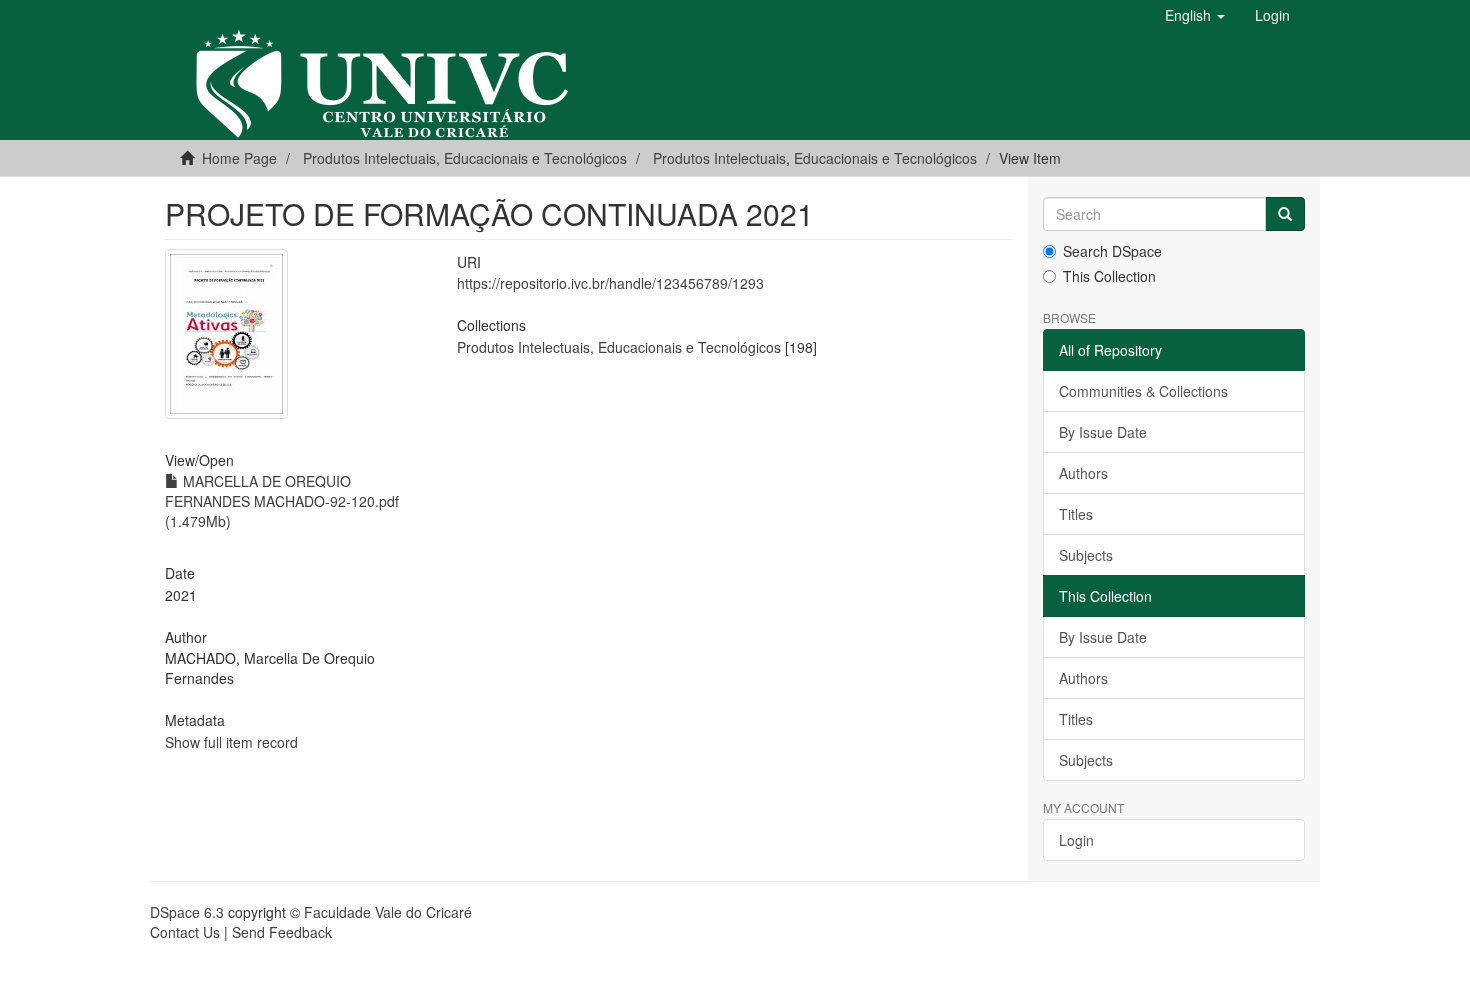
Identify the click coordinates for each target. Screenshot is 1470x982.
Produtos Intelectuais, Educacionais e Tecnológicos (815, 158)
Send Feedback (282, 932)
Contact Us (185, 932)
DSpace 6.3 (187, 912)
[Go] (1285, 214)
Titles (1076, 514)
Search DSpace (1112, 251)
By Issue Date (1103, 432)
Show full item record (231, 742)
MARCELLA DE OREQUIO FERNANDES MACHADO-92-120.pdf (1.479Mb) (282, 501)
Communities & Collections (1143, 391)
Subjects (1086, 555)
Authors (1083, 473)
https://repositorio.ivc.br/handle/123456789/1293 (610, 283)
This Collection (1109, 276)
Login (1076, 840)
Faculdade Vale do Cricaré (388, 912)
